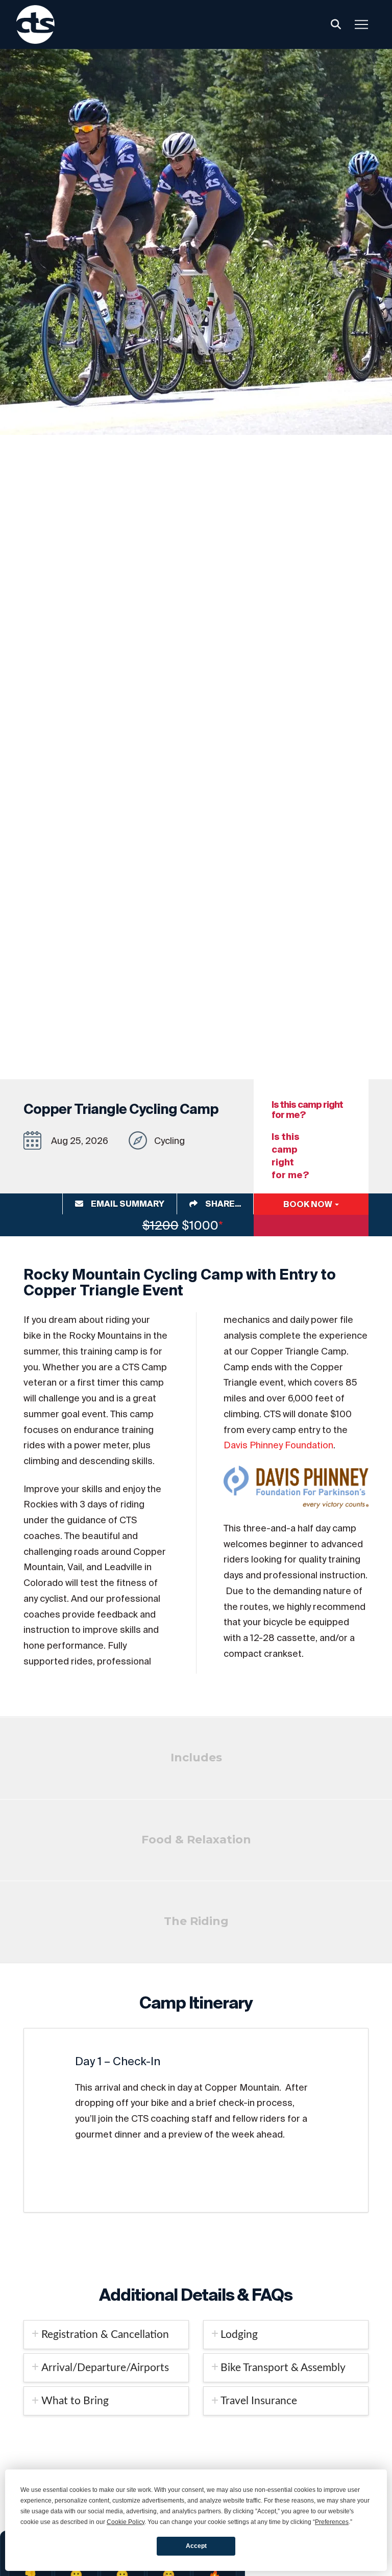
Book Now (309, 1204)
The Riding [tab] (196, 1921)
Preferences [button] (332, 2522)
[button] (336, 24)
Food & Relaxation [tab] (196, 1840)
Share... (223, 1204)
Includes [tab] (196, 1758)
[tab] (106, 2335)
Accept (196, 2546)
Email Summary (128, 1204)
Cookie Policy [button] (126, 2522)
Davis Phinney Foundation (278, 1445)
